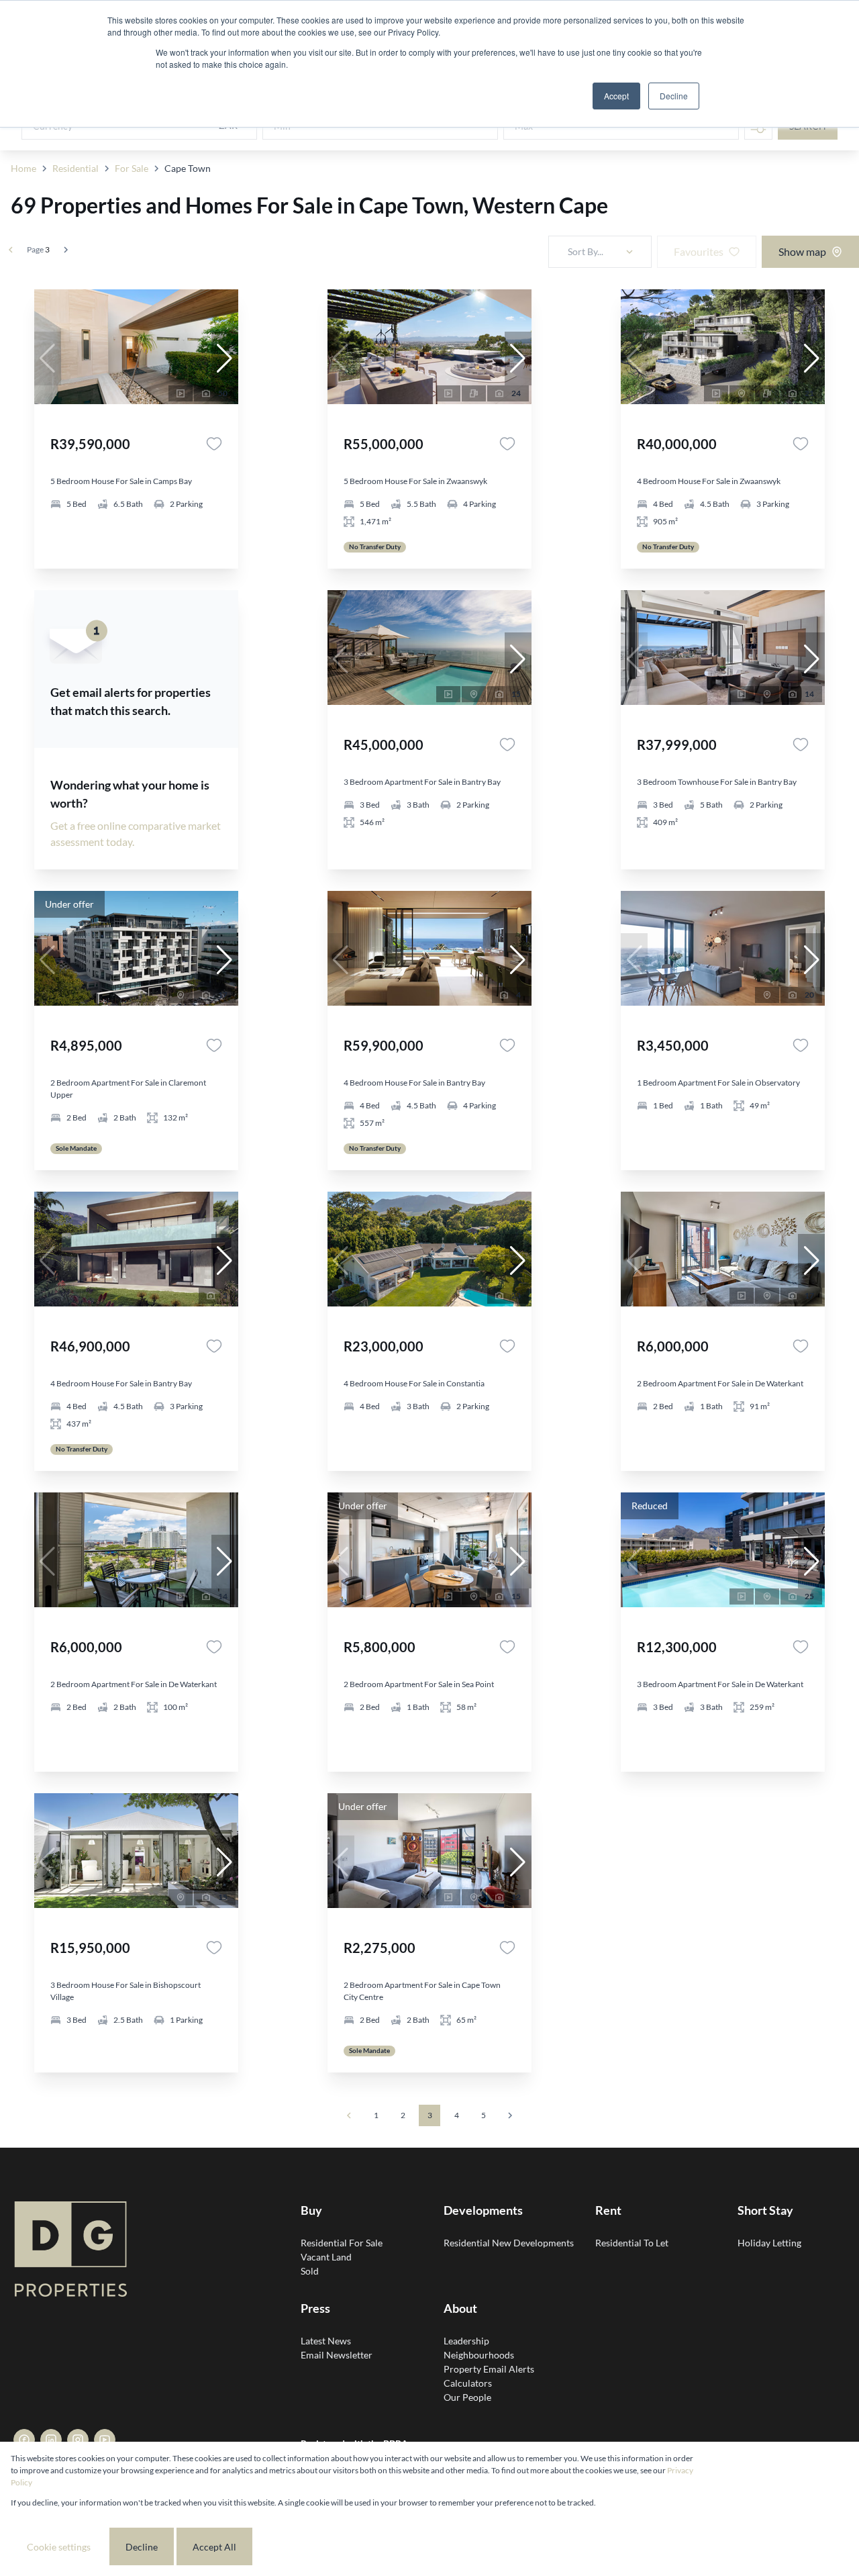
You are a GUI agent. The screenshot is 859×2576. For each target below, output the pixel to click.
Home (23, 168)
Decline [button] (674, 96)
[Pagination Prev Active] (11, 250)
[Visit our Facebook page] (24, 2440)
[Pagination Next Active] (66, 250)
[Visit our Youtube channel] (105, 2440)
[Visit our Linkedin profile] (51, 2440)
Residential (75, 168)
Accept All (214, 2547)
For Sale (132, 168)
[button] (225, 359)
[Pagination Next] (510, 2115)
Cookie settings (59, 2547)
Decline (142, 2547)
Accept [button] (616, 96)
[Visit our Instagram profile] (78, 2440)
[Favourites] (214, 444)
